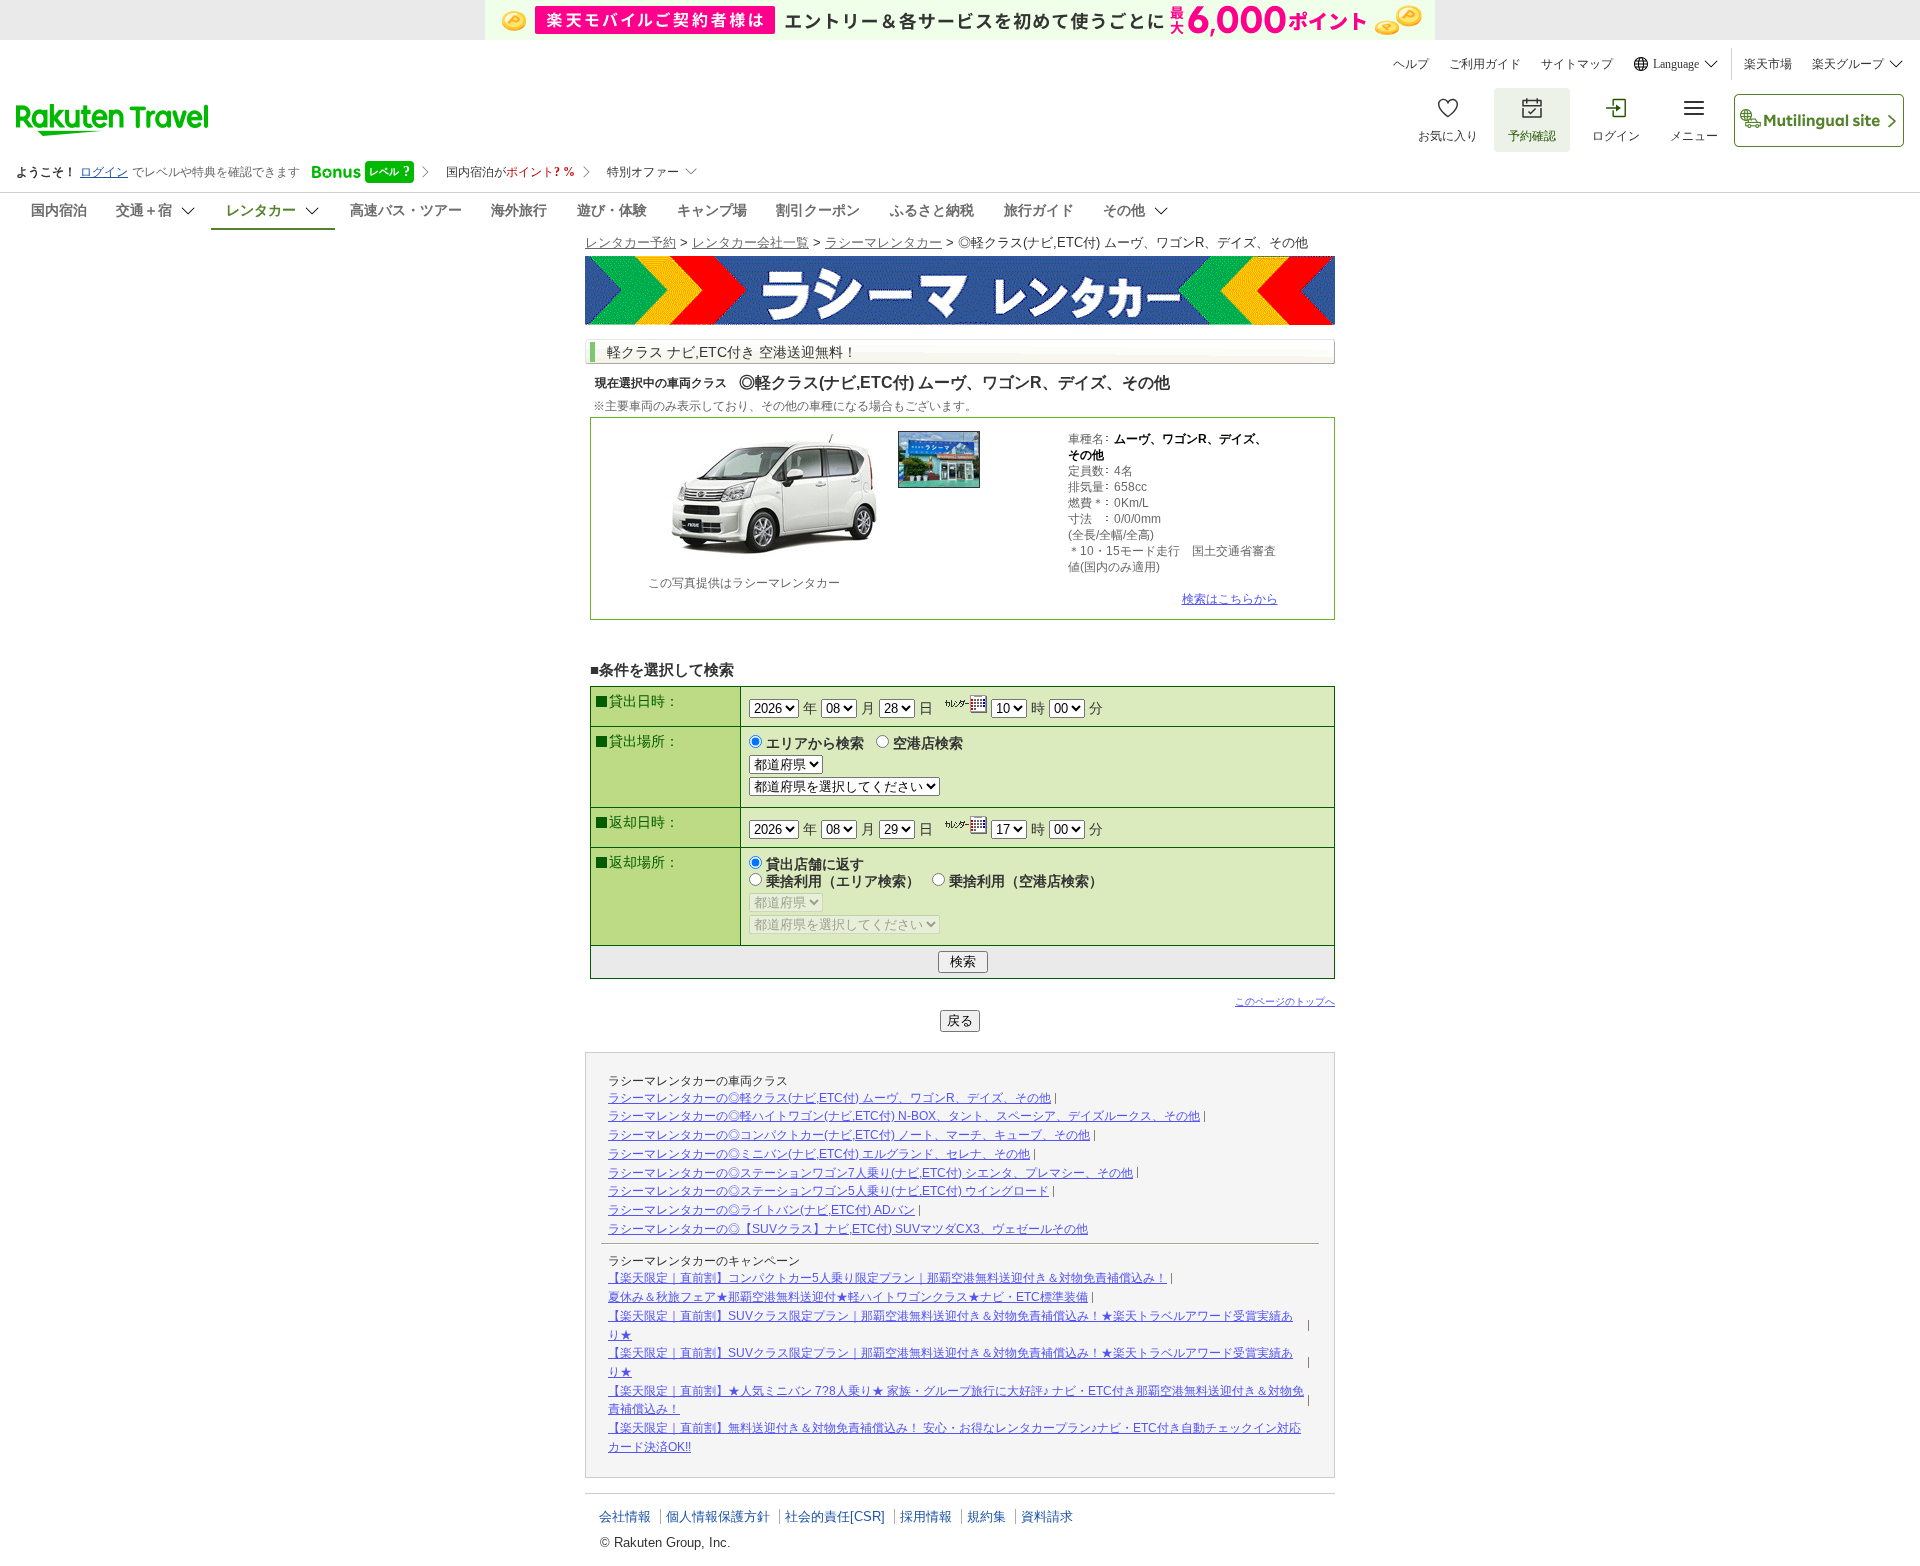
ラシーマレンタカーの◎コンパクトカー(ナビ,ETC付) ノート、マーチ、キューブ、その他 (849, 1135)
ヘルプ (1411, 64)
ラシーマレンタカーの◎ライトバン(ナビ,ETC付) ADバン (761, 1210)
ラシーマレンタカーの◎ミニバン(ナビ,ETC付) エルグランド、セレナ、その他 (819, 1154)
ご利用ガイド (1485, 64)
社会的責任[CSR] (835, 1516)
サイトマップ (1577, 64)
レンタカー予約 (630, 242)
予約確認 (1532, 136)
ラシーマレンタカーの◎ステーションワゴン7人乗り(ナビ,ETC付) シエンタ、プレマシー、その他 (870, 1173)
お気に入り (1448, 136)
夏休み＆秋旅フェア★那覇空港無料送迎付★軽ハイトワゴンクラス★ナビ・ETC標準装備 (848, 1297)
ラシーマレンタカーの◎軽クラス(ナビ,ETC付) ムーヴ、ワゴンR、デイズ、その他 (829, 1098)
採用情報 (926, 1516)
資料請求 (1047, 1516)
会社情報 (625, 1516)
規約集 (986, 1516)
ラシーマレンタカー (883, 242)
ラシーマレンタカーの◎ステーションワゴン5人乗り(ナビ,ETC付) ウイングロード (828, 1191)
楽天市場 (1768, 64)
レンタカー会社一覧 (750, 242)
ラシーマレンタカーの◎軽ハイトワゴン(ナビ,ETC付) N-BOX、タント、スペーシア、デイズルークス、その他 (904, 1116)
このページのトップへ (1285, 1001)
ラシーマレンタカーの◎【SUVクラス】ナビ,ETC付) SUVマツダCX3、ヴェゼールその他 (848, 1229)
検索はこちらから (1230, 599)
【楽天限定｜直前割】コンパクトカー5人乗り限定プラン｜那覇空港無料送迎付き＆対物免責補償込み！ (887, 1278)
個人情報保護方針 (718, 1516)
